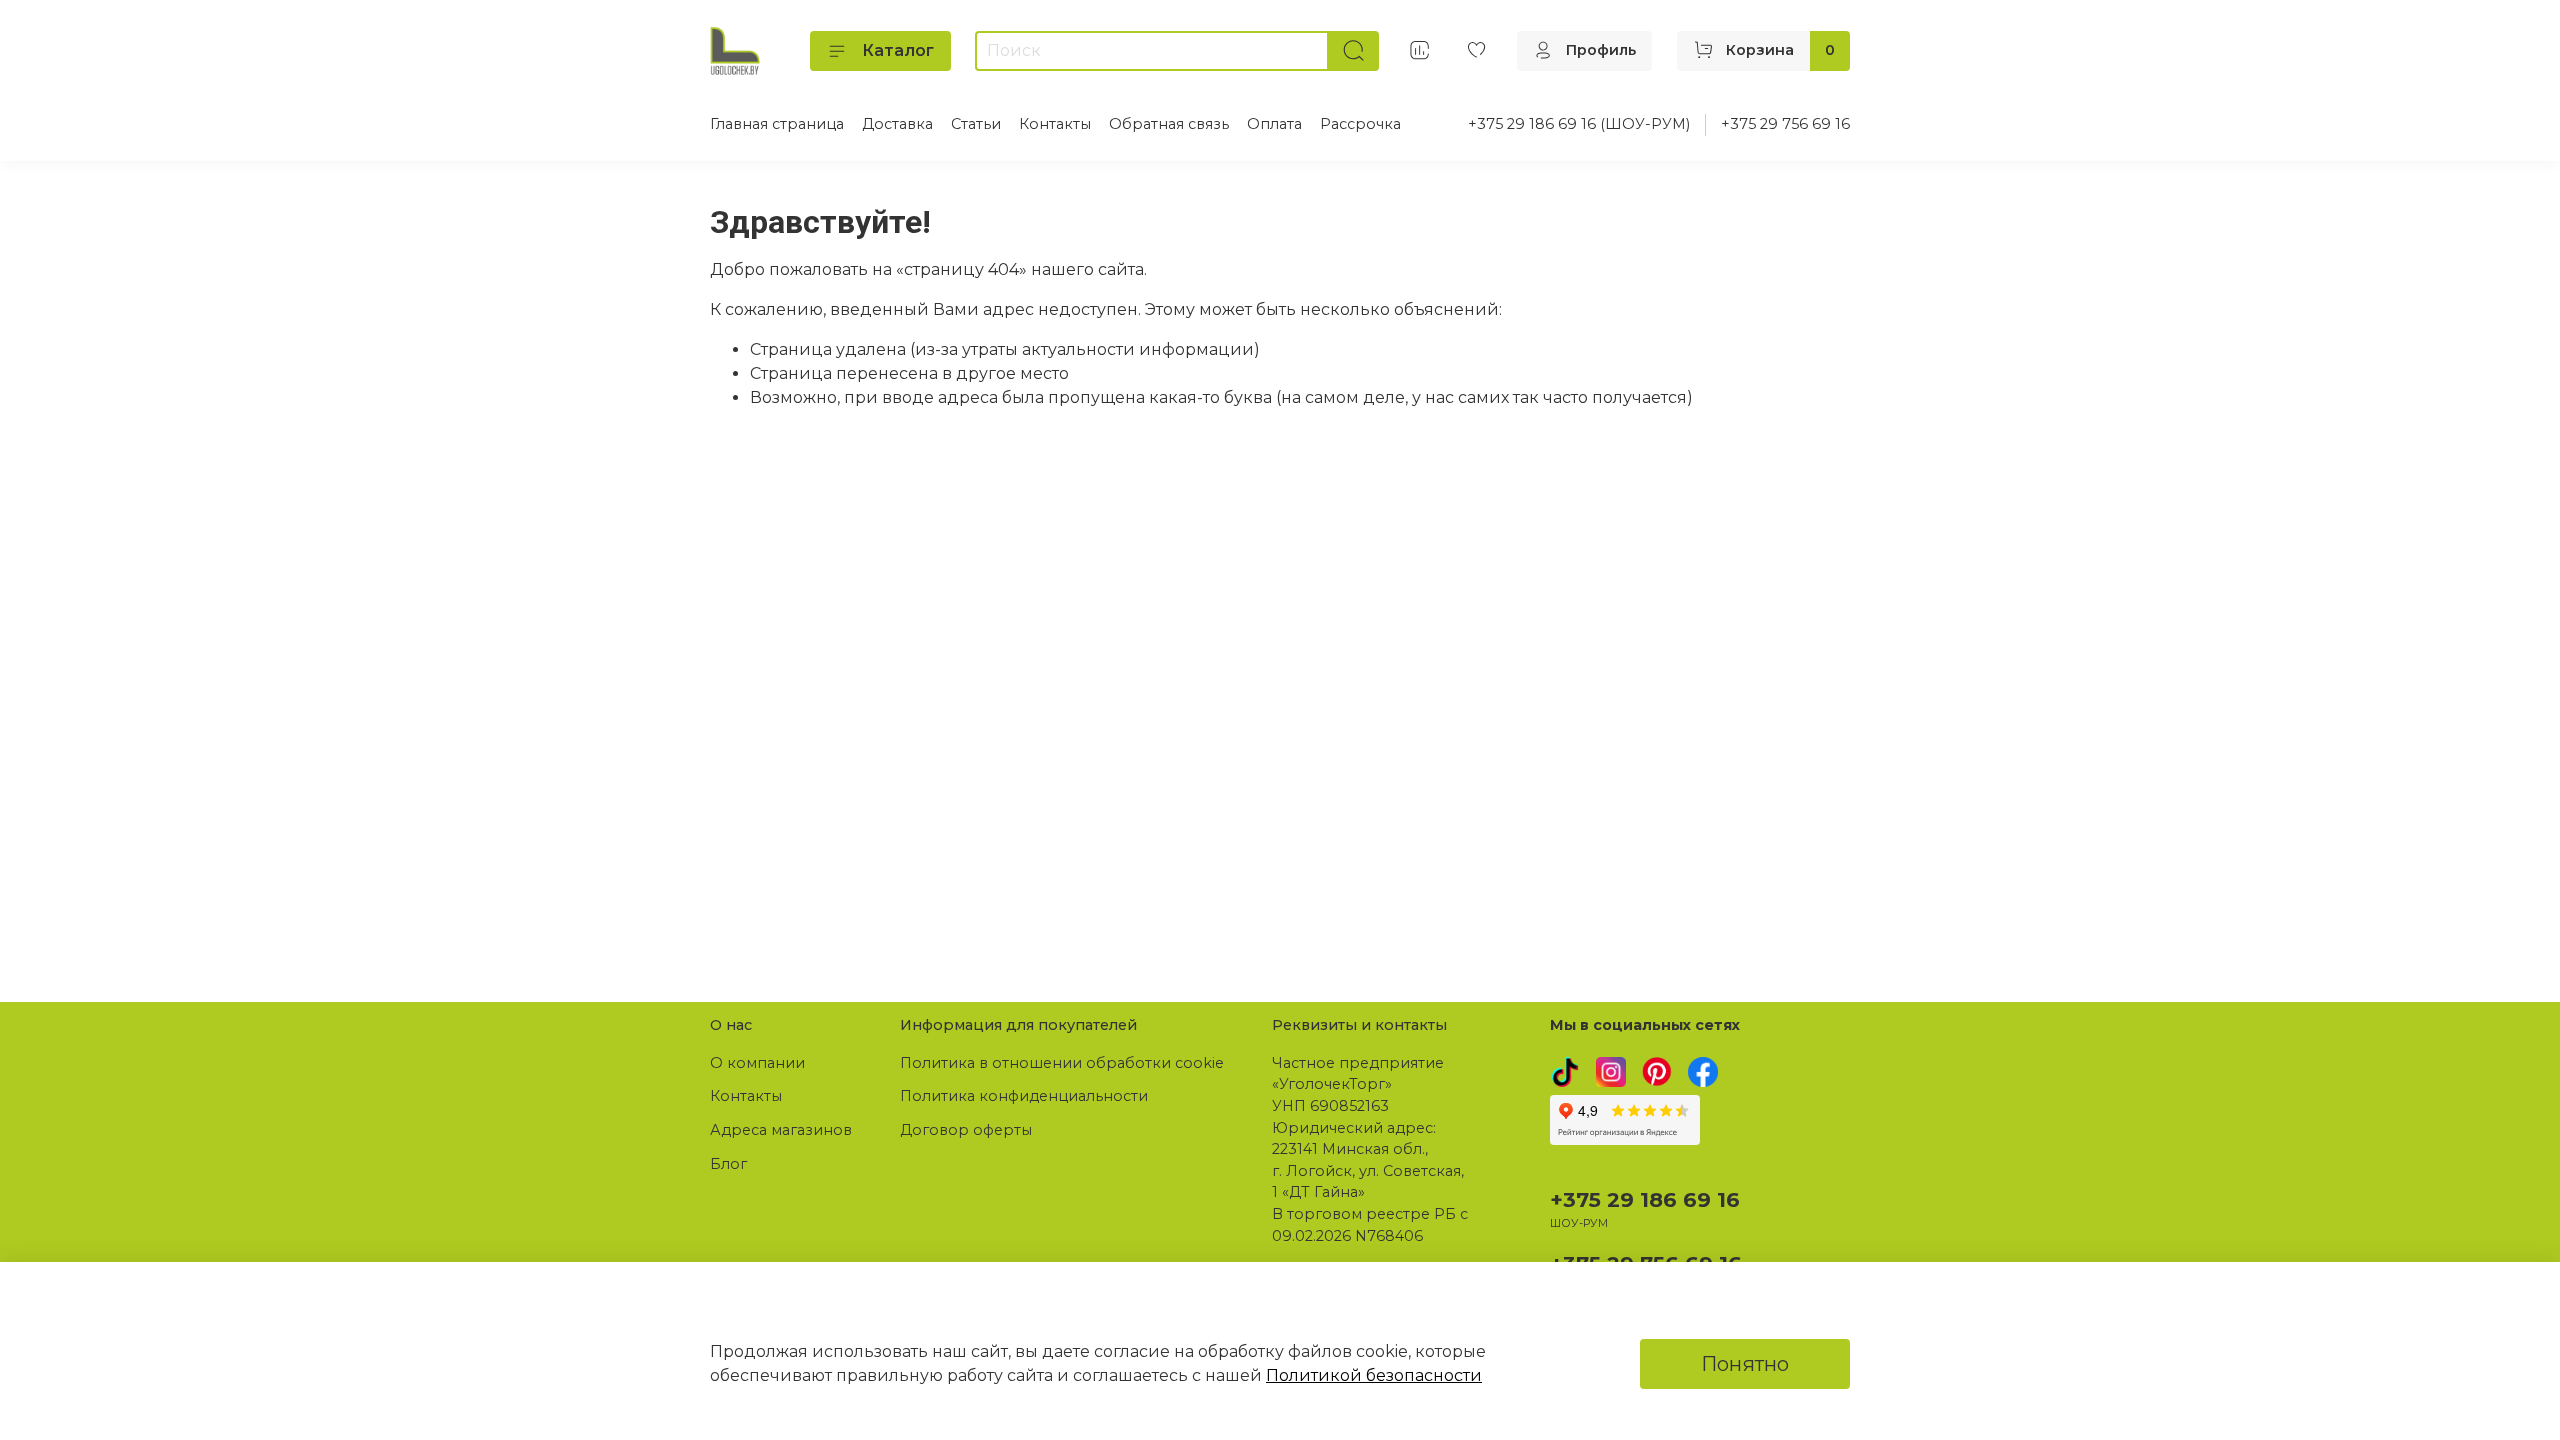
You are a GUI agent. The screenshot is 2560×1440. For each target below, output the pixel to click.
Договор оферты (966, 1130)
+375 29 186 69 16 (1645, 1199)
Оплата (1274, 124)
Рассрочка (1360, 124)
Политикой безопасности (1374, 1375)
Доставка (897, 124)
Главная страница (777, 124)
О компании (757, 1063)
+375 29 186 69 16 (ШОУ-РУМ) (1579, 124)
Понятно (1745, 1364)
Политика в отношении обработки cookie (1062, 1063)
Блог (728, 1164)
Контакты (1055, 124)
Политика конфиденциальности (1024, 1096)
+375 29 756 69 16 (1785, 124)
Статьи (976, 124)
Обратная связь (1169, 124)
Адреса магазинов (781, 1130)
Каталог (898, 50)
